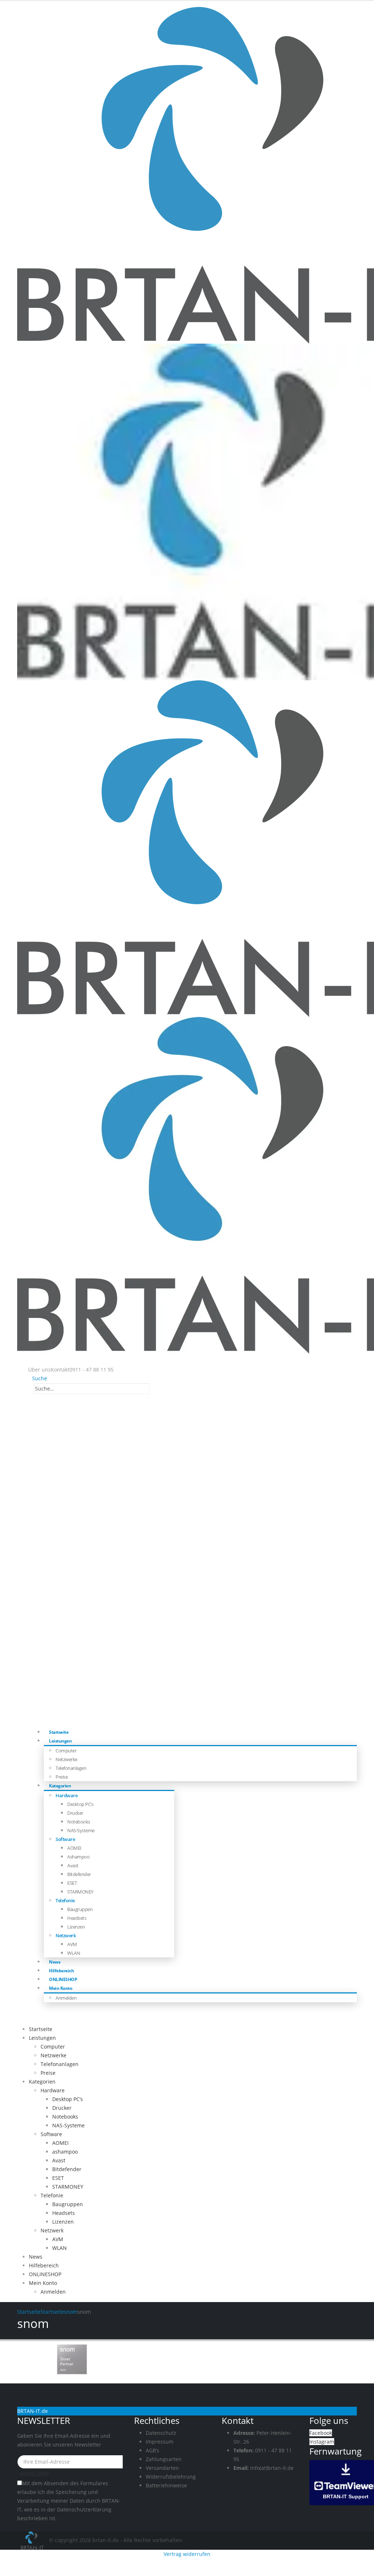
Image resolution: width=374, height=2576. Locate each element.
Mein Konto (60, 1988)
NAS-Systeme (81, 1830)
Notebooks (79, 1822)
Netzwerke (66, 1759)
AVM (72, 1944)
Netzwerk (66, 1935)
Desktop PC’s (80, 1804)
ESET (72, 1883)
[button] (38, 1378)
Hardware (66, 1795)
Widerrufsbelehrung (171, 2477)
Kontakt (60, 1370)
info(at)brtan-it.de (272, 2468)
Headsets (77, 1918)
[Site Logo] (33, 2540)
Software (65, 1839)
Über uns (39, 1370)
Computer (66, 1751)
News (36, 2257)
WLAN (74, 1953)
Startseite (41, 2029)
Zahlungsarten (164, 2459)
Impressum (160, 2442)
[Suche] (154, 1389)
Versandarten (162, 2468)
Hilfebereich (44, 2265)
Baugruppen (80, 1909)
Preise (48, 2073)
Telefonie (65, 1900)
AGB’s (152, 2450)
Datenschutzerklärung (84, 2509)
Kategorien (60, 1786)
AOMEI (74, 1848)
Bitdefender (79, 1874)
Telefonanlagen (71, 1768)
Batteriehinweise (166, 2485)
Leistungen (60, 1741)
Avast (73, 1865)
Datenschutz (161, 2433)
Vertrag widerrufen (187, 2554)
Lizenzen (76, 1927)
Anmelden (66, 1998)
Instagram (322, 2442)
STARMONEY (80, 1892)
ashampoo (78, 1857)
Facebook (321, 2433)
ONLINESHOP (45, 2274)
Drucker (75, 1813)
